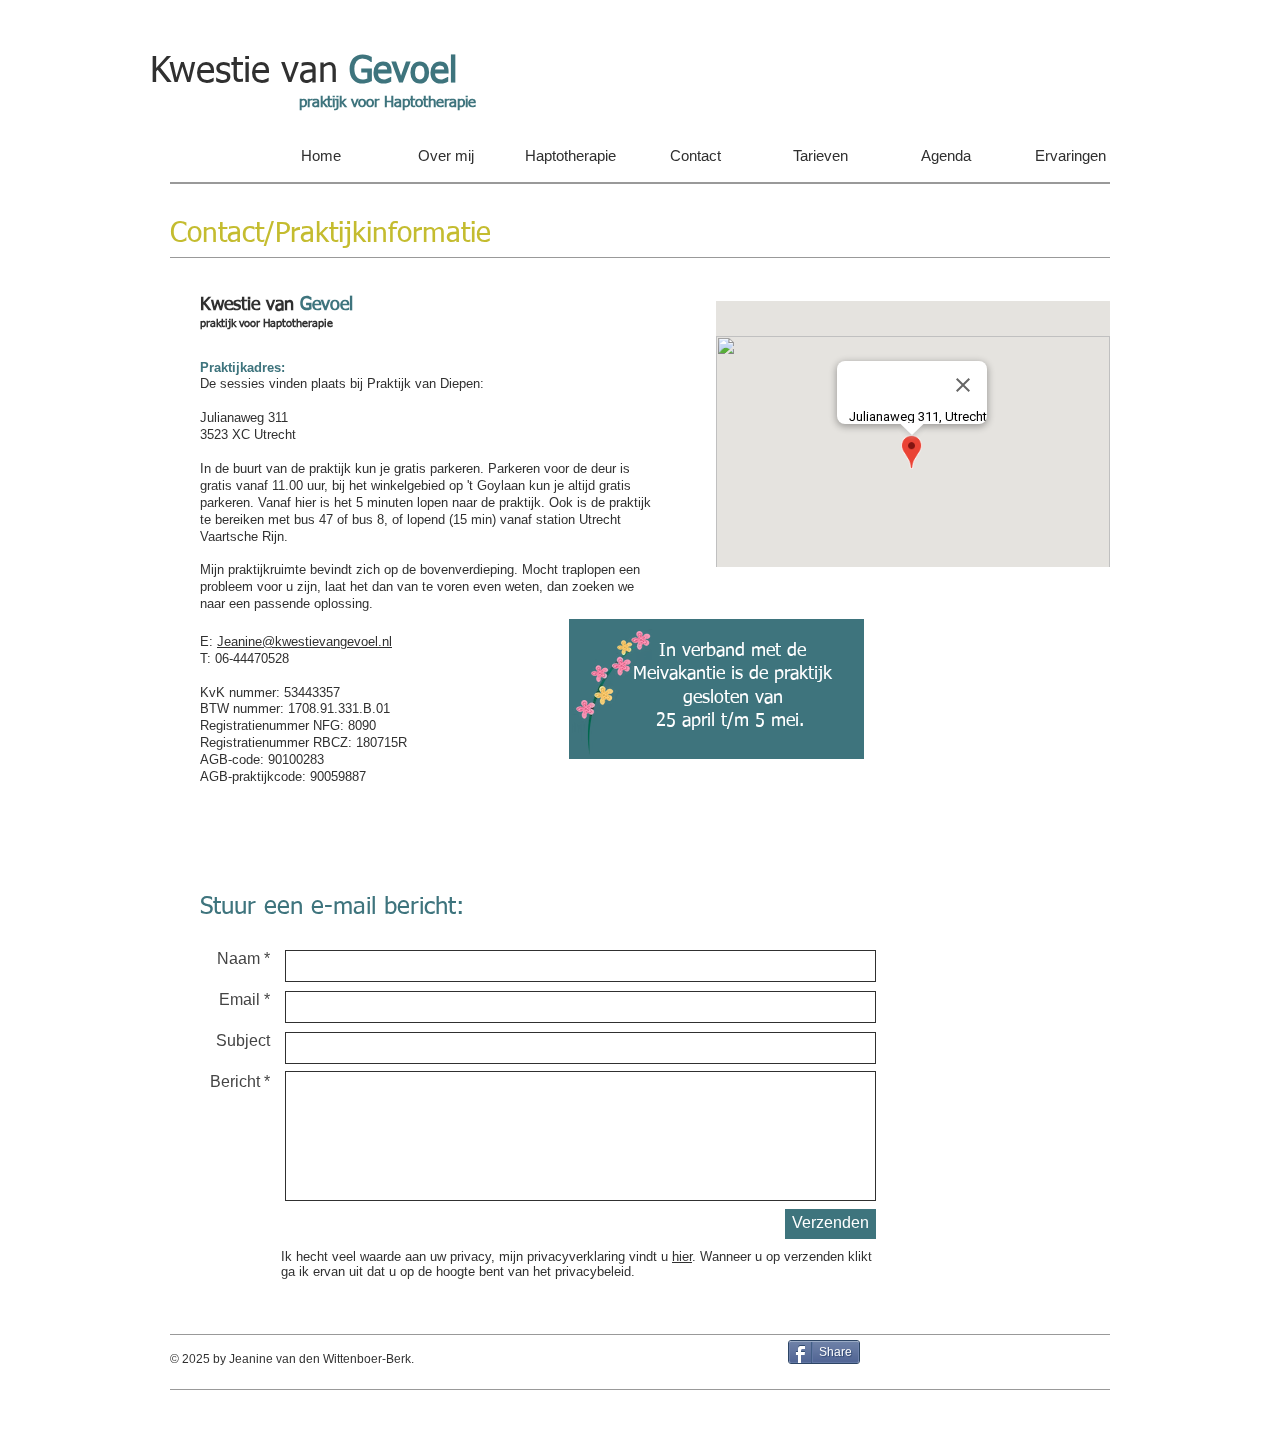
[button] (445, 156)
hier (682, 1256)
